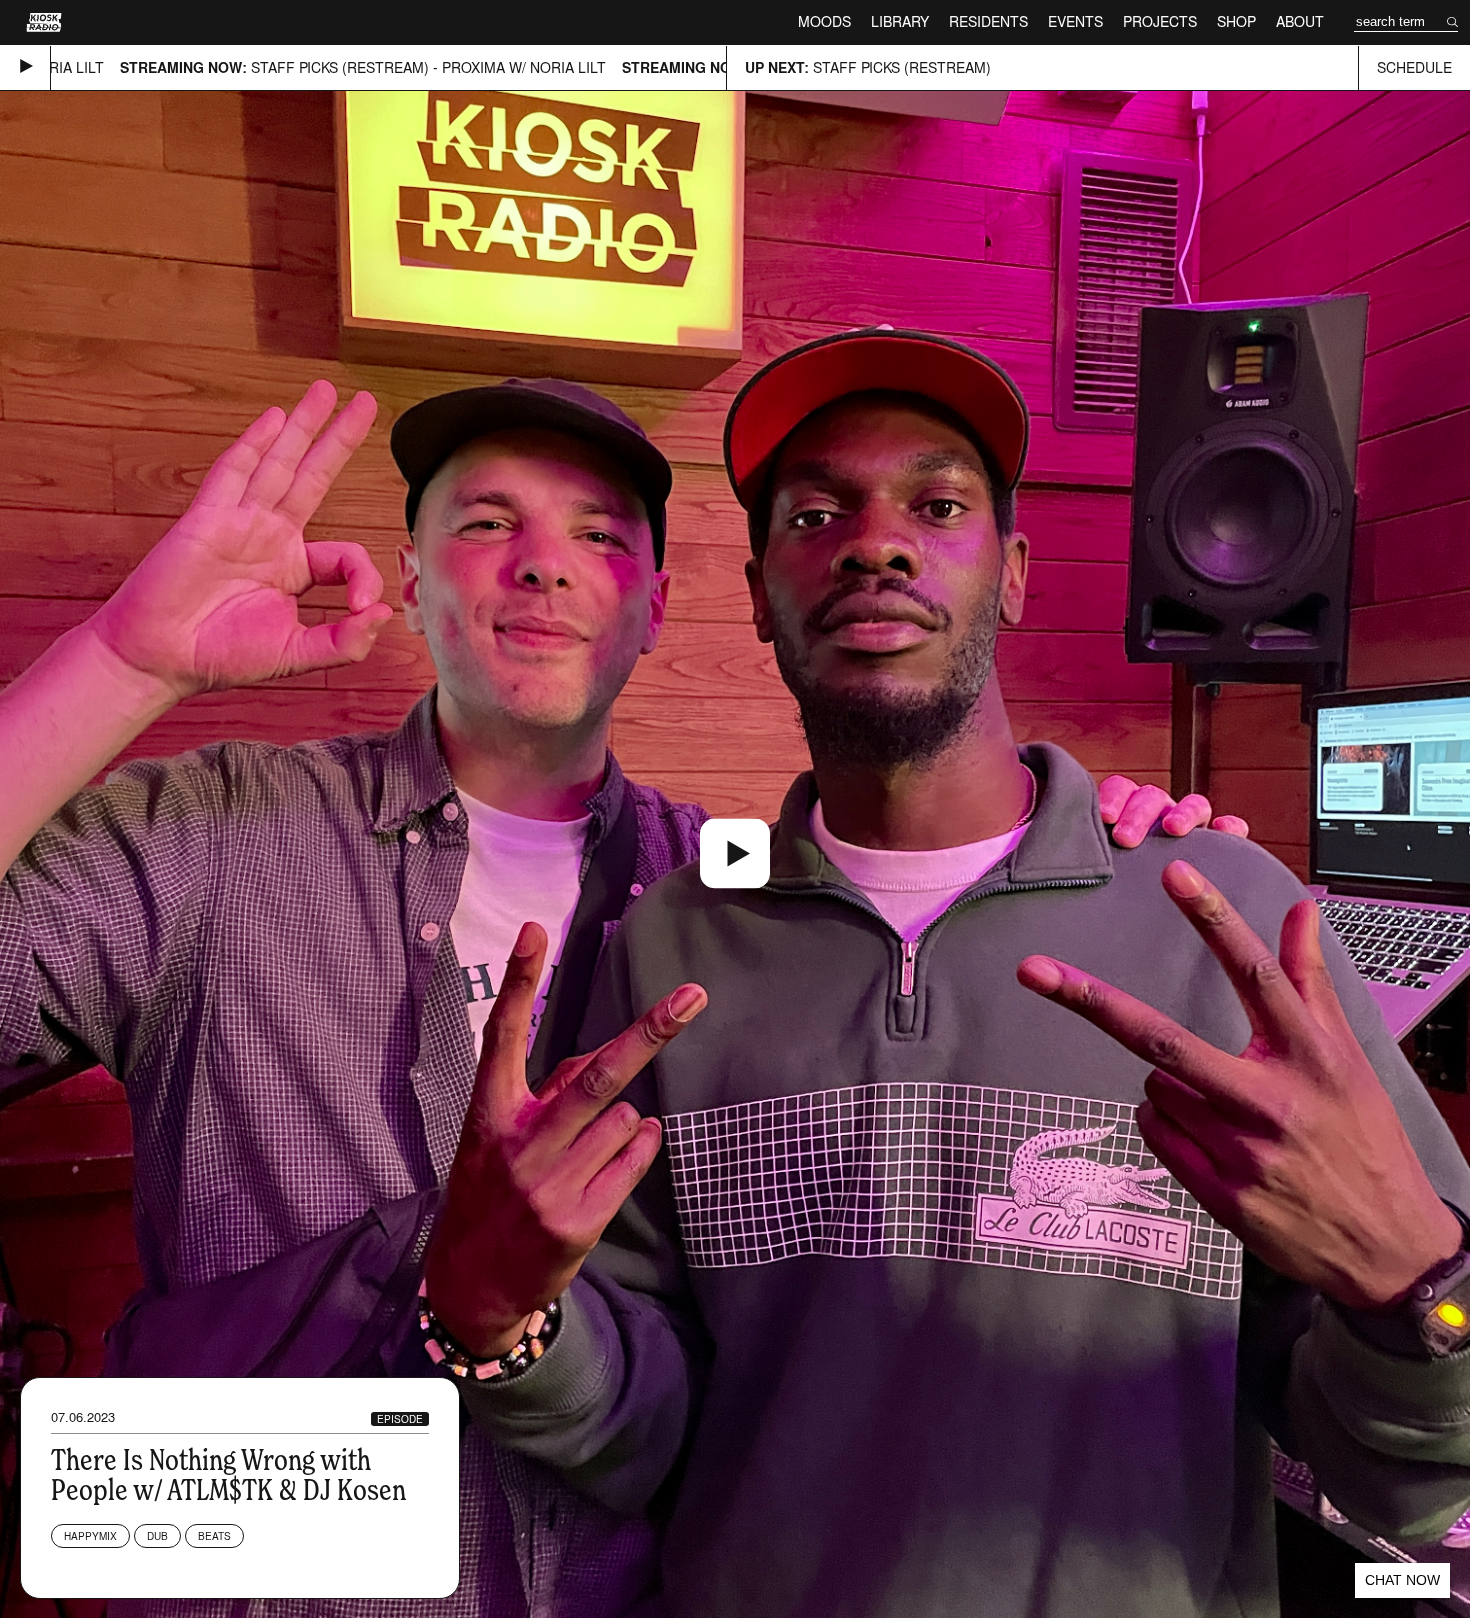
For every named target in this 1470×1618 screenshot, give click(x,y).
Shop (1236, 21)
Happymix (90, 1536)
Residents (988, 21)
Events (1075, 21)
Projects (1160, 21)
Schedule (1414, 67)
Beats (214, 1536)
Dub (157, 1536)
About (1300, 21)
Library (900, 21)
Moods (824, 21)
